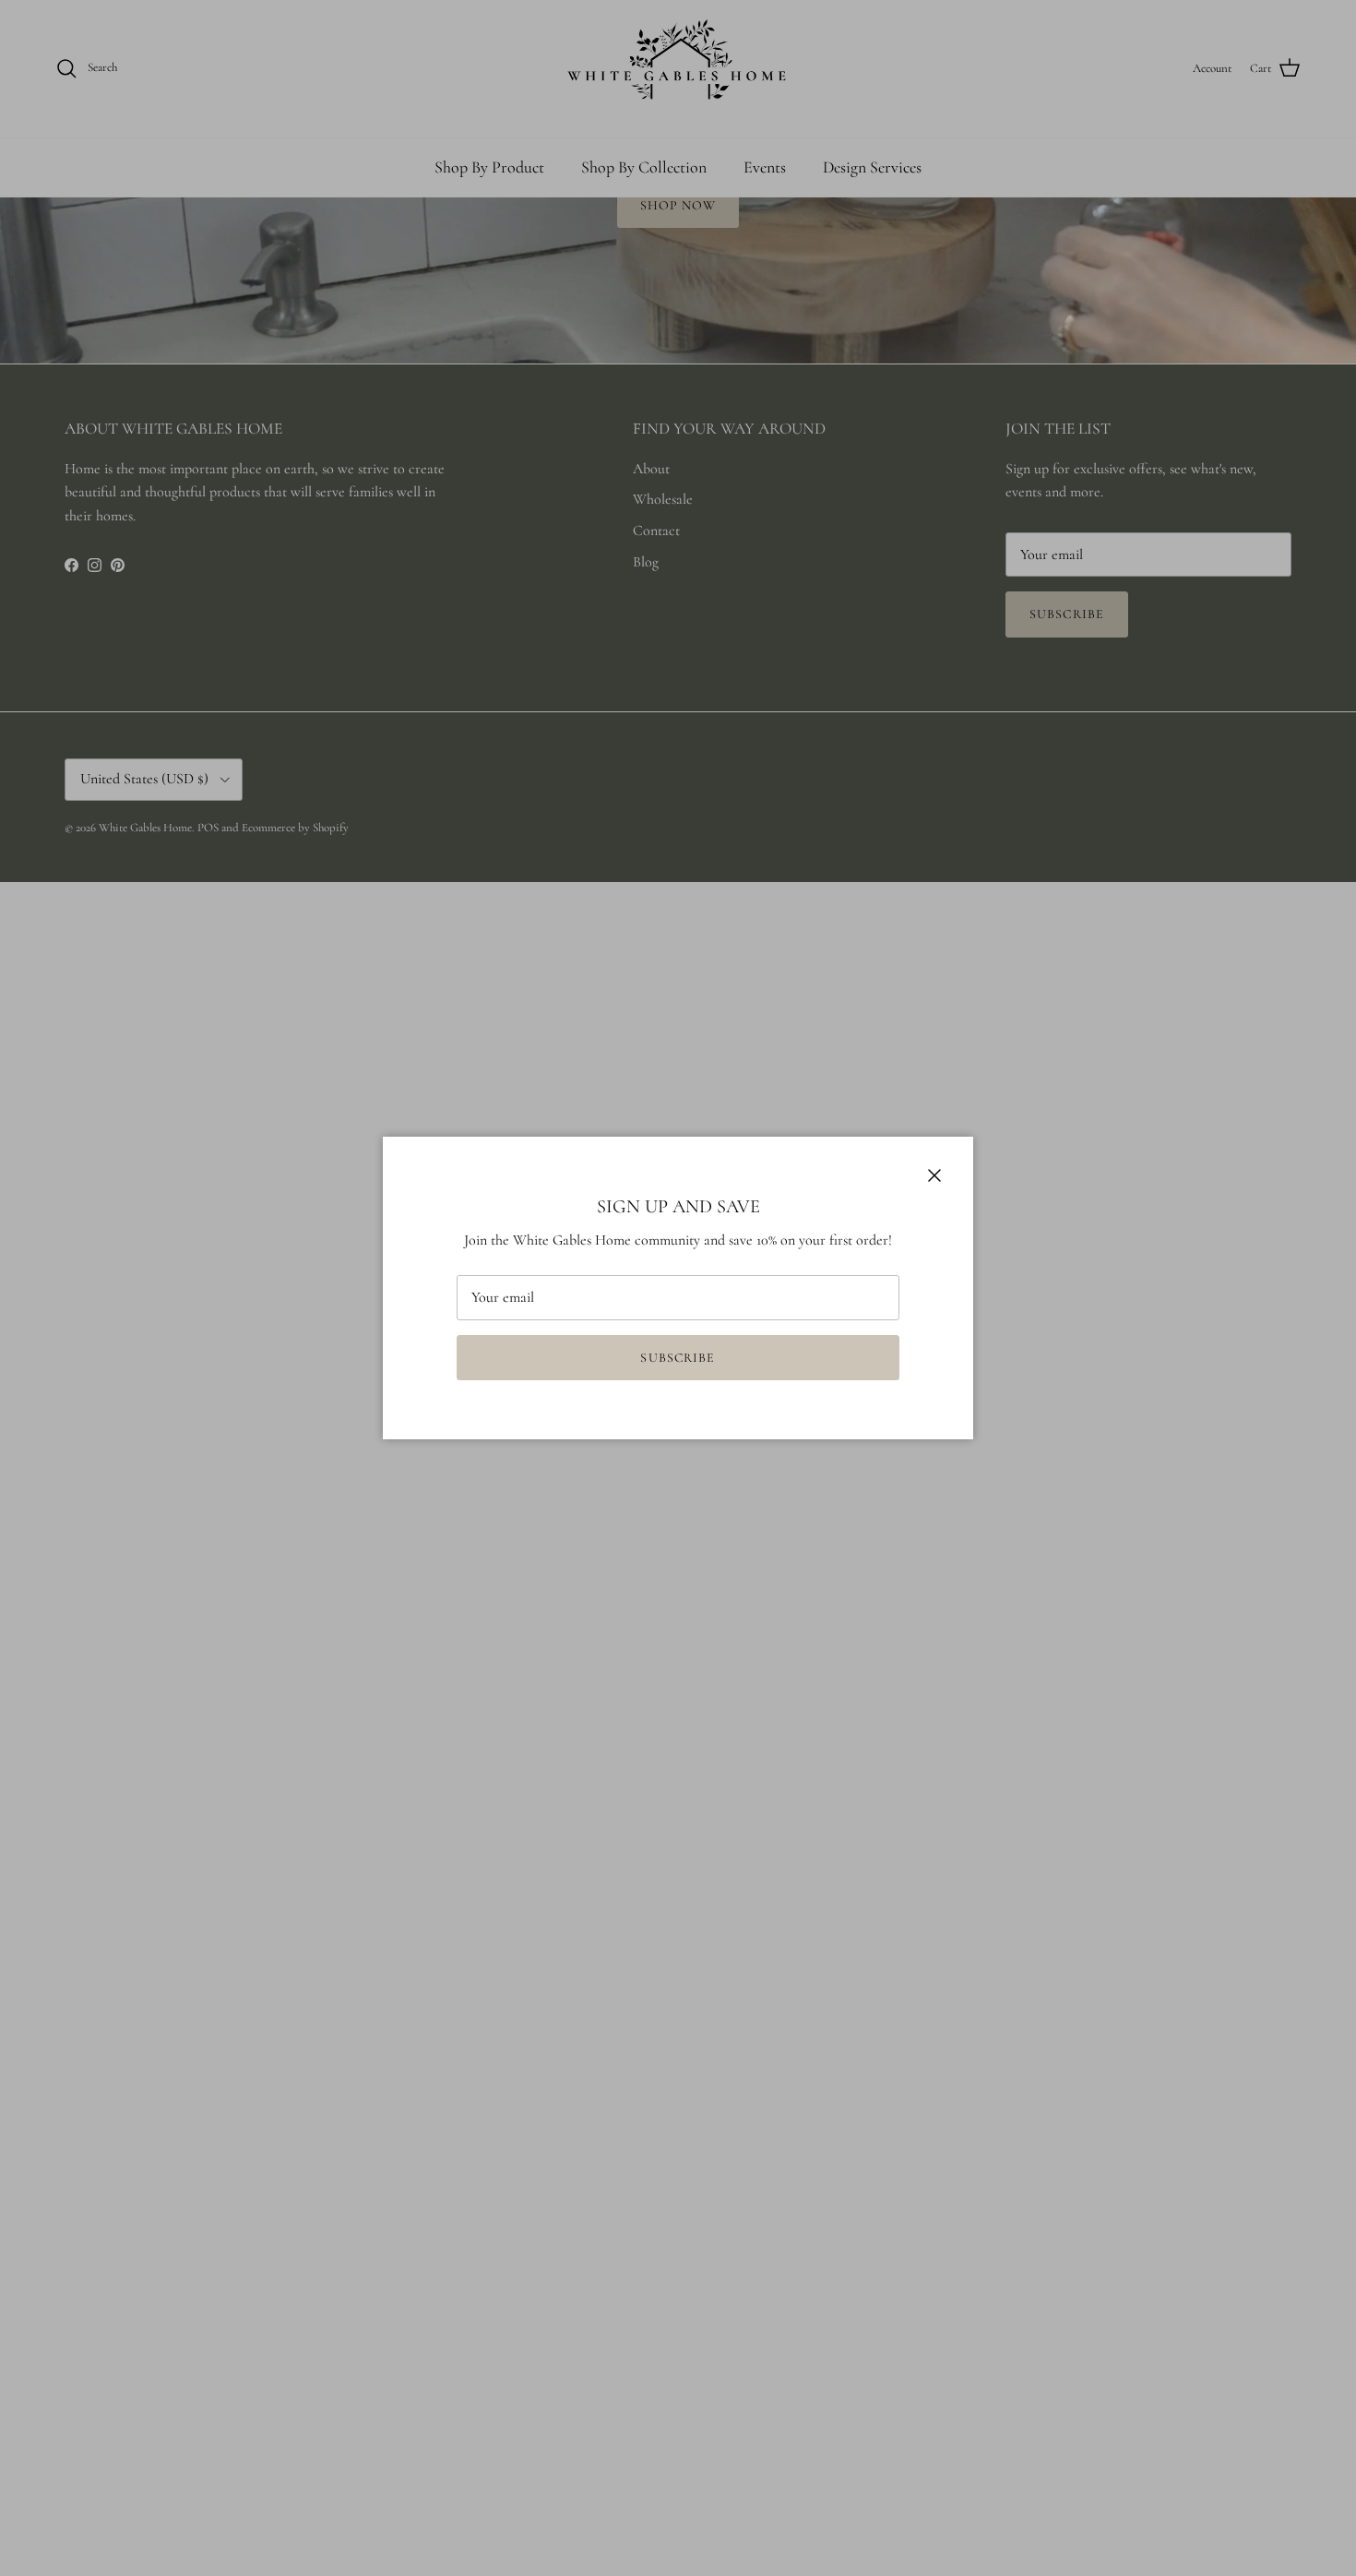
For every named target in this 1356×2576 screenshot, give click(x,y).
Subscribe (678, 1358)
